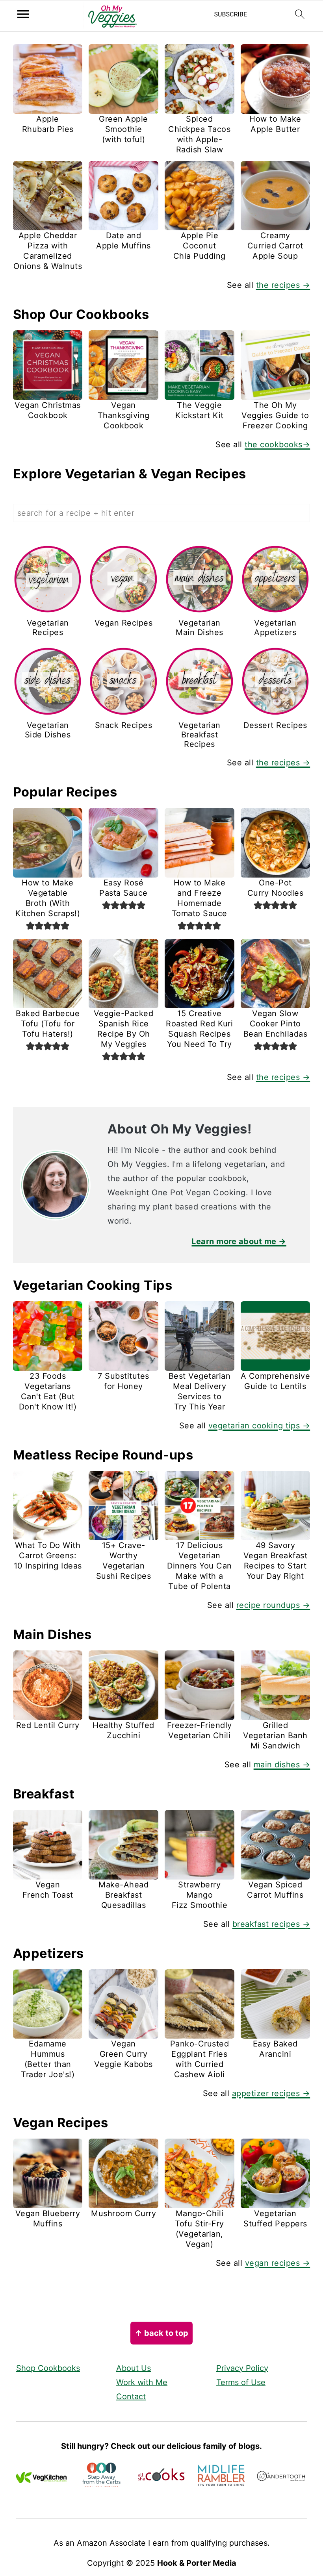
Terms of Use (241, 2382)
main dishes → (282, 1765)
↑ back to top (161, 2333)
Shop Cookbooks (48, 2368)
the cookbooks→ (277, 444)
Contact (131, 2396)
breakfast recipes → (271, 1924)
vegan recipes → (278, 2263)
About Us (134, 2368)
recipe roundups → (273, 1605)
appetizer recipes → (271, 2093)
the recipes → (283, 285)
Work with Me (142, 2382)
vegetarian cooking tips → (259, 1426)
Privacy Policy (242, 2368)
